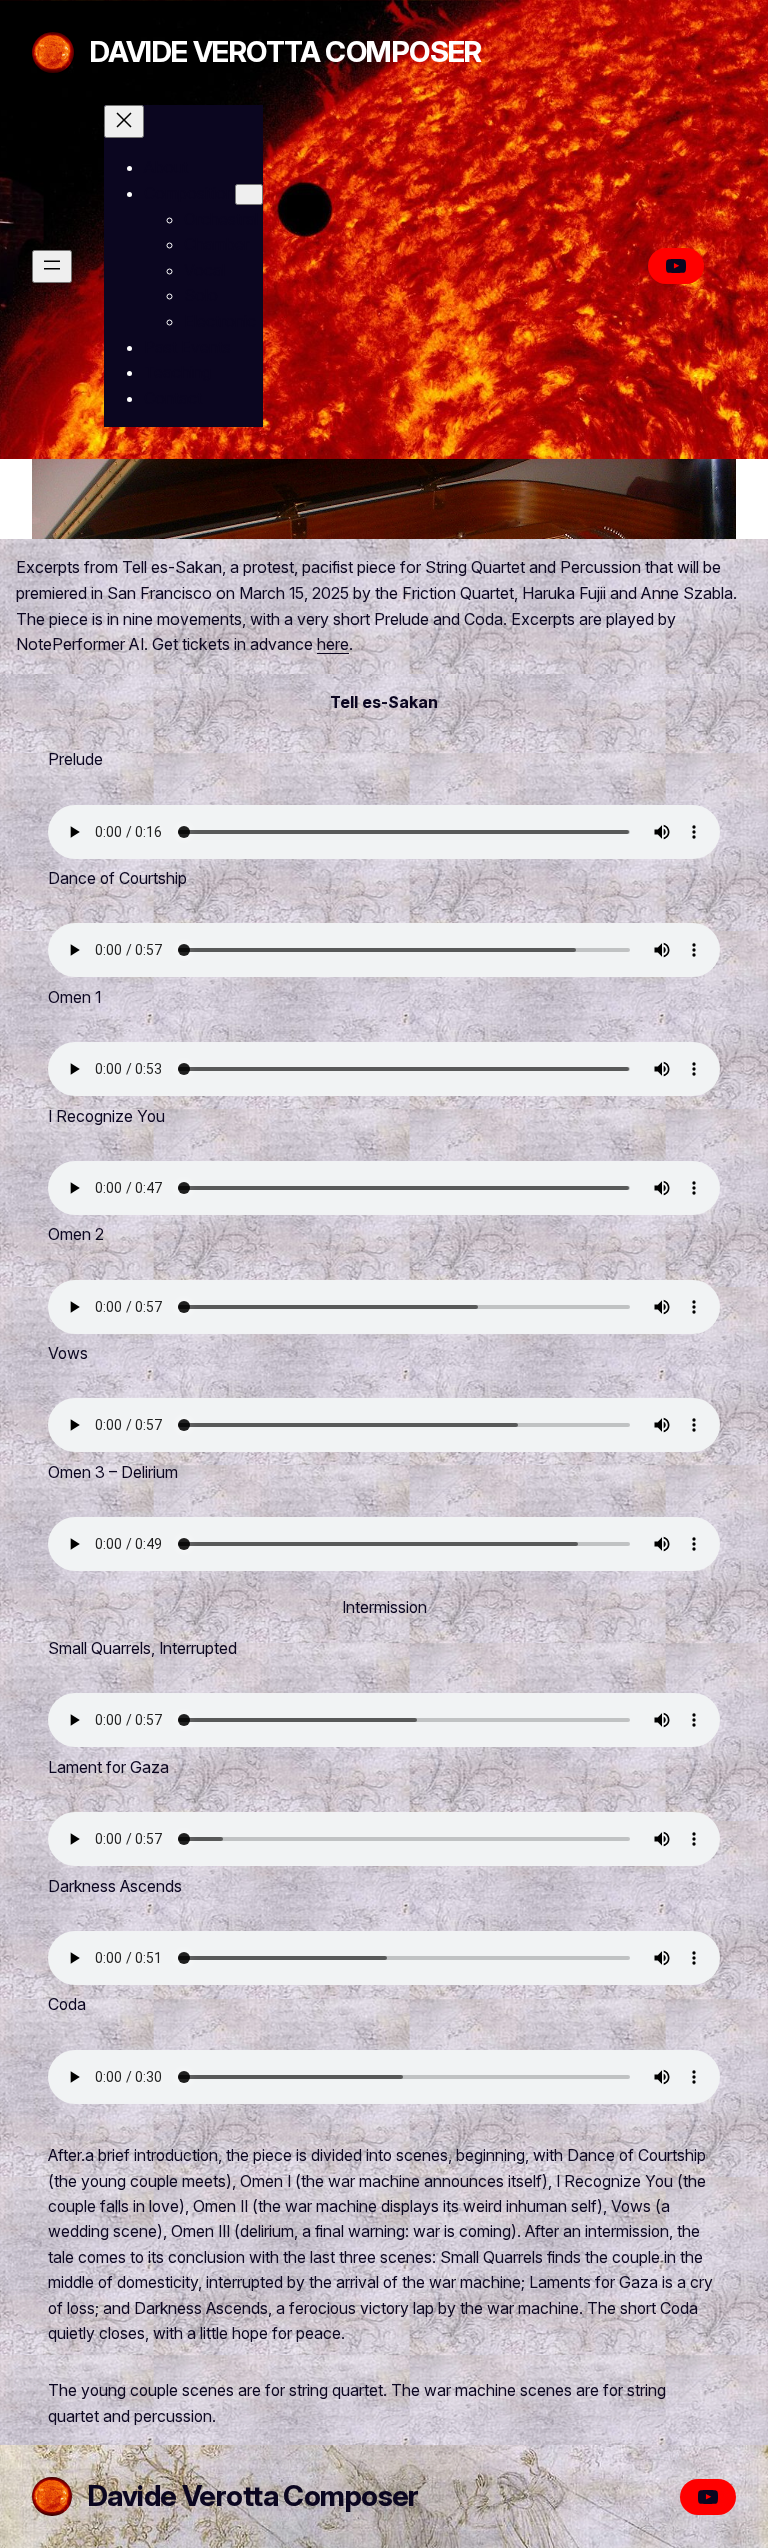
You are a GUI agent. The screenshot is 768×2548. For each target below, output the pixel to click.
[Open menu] (52, 266)
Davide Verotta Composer (286, 51)
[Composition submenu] (249, 194)
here (333, 644)
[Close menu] (124, 121)
